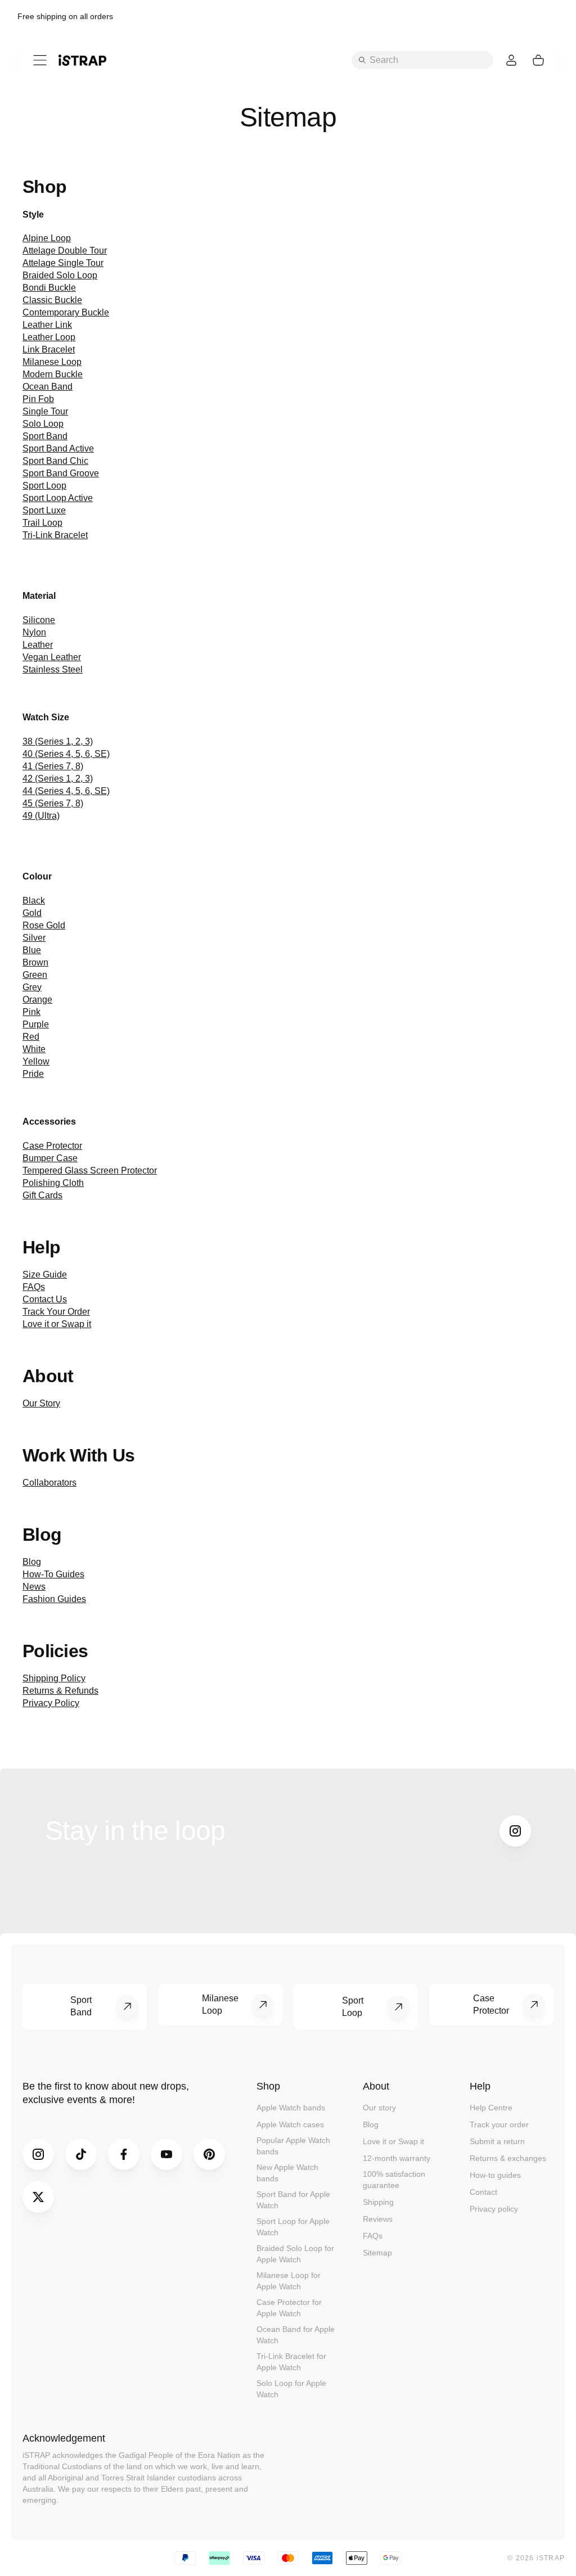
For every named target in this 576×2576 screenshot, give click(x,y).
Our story (379, 2108)
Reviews (378, 2219)
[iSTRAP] (82, 60)
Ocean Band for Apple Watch (296, 2335)
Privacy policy (494, 2209)
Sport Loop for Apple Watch (293, 2227)
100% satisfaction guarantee (394, 2180)
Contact (483, 2192)
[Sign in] (511, 60)
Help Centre (491, 2108)
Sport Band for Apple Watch (293, 2200)
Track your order (499, 2124)
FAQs (373, 2236)
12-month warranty (397, 2158)
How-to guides (495, 2175)
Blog (371, 2124)
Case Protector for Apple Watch (289, 2308)
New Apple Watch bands (287, 2173)
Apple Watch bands (291, 2108)
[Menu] (40, 60)
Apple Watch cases (290, 2124)
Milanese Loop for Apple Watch (289, 2281)
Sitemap (377, 2253)
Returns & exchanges (508, 2158)
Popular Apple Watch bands (293, 2146)
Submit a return (497, 2141)
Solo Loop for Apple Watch (291, 2389)
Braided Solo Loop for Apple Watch (295, 2254)
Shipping (378, 2202)
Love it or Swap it (393, 2141)
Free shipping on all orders (65, 16)
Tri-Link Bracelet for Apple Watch (291, 2362)
